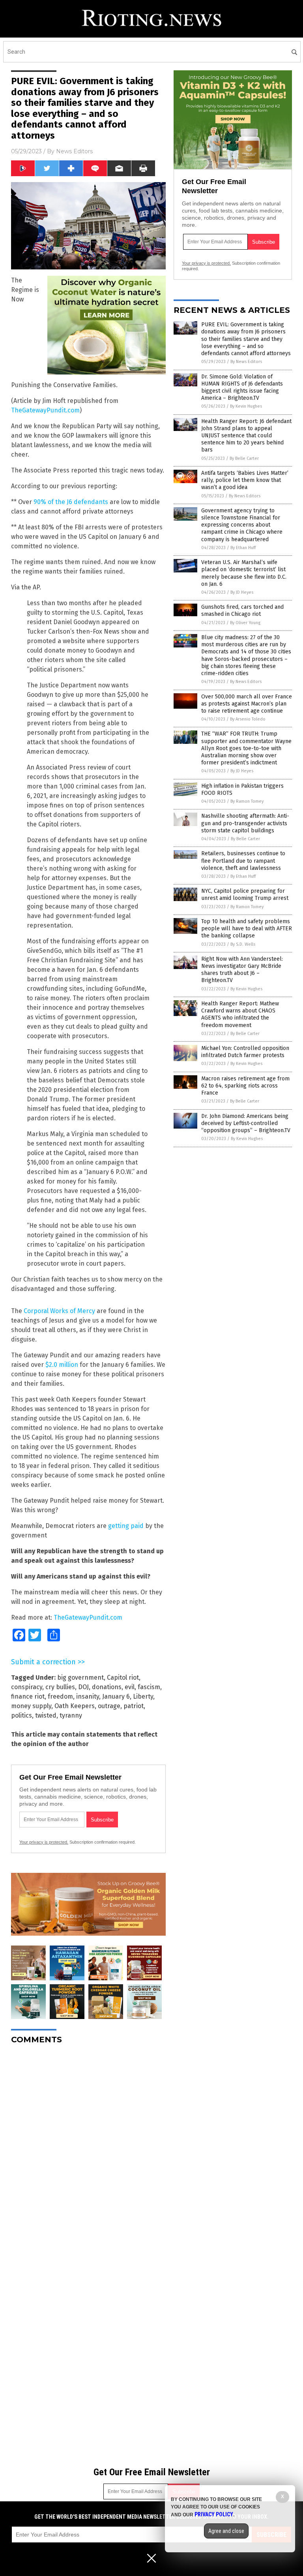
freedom (60, 1696)
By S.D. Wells (243, 944)
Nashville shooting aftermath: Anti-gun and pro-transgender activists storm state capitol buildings (245, 823)
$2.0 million (62, 1365)
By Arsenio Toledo (248, 719)
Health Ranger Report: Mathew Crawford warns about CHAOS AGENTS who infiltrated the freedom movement (240, 1014)
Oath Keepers (75, 1706)
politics (22, 1715)
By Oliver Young (245, 623)
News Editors (74, 151)
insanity (88, 1696)
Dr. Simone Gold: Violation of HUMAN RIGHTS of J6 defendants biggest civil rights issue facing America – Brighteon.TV (242, 388)
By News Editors (246, 362)
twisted (46, 1715)
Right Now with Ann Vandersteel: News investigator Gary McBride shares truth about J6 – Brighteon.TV (242, 970)
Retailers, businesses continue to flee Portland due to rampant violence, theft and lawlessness (243, 861)
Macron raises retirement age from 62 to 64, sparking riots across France (245, 1086)
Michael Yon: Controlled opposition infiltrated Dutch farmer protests (245, 1052)
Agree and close (226, 2531)
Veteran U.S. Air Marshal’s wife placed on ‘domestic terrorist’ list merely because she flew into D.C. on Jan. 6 (244, 573)
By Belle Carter (244, 458)
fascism (149, 1687)
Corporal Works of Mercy (59, 1311)
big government (80, 1678)
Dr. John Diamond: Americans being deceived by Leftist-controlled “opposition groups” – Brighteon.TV (246, 1123)
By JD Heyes (242, 592)
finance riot (28, 1696)
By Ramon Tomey (247, 801)
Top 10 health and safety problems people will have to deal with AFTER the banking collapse (247, 929)
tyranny (71, 1715)
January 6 (116, 1696)
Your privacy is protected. (44, 1842)
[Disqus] (88, 2149)
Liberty (143, 1696)
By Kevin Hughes (246, 406)
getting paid (126, 1526)
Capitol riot (123, 1678)
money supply (31, 1706)
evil (130, 1687)
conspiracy (27, 1687)
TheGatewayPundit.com (45, 410)
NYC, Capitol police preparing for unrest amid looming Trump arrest (245, 895)
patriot (134, 1706)
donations (107, 1687)
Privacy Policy (214, 2514)
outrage (109, 1706)
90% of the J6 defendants (71, 502)
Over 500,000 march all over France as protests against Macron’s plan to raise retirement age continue (247, 704)
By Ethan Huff (243, 548)
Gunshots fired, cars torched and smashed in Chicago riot (242, 611)
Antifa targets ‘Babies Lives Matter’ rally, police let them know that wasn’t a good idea (245, 480)
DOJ (83, 1687)
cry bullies (60, 1687)
